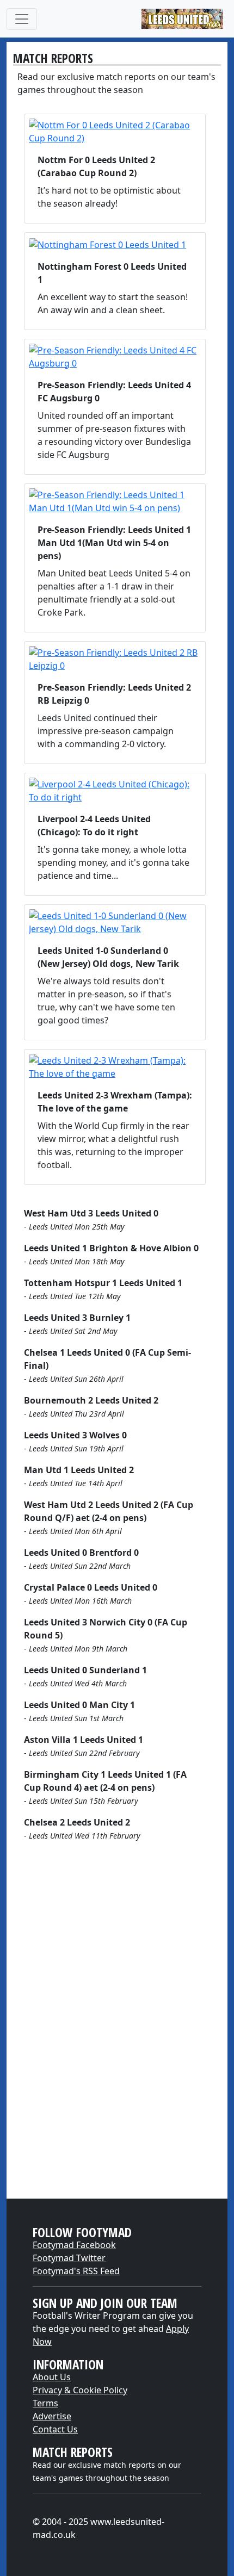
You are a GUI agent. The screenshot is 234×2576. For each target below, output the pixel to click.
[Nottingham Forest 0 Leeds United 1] (115, 244)
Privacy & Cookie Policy (80, 2390)
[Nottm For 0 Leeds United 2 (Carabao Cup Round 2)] (115, 132)
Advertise (52, 2416)
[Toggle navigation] (22, 19)
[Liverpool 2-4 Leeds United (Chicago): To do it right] (115, 791)
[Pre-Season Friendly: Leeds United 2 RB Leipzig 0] (115, 659)
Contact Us (55, 2429)
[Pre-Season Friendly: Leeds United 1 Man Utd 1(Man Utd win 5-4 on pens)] (115, 501)
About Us (52, 2377)
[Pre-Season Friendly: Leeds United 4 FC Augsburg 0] (115, 357)
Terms (45, 2403)
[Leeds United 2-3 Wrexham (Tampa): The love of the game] (115, 1067)
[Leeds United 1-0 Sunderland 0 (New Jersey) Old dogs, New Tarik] (115, 922)
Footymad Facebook (74, 2245)
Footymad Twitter (69, 2258)
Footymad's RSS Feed (76, 2271)
